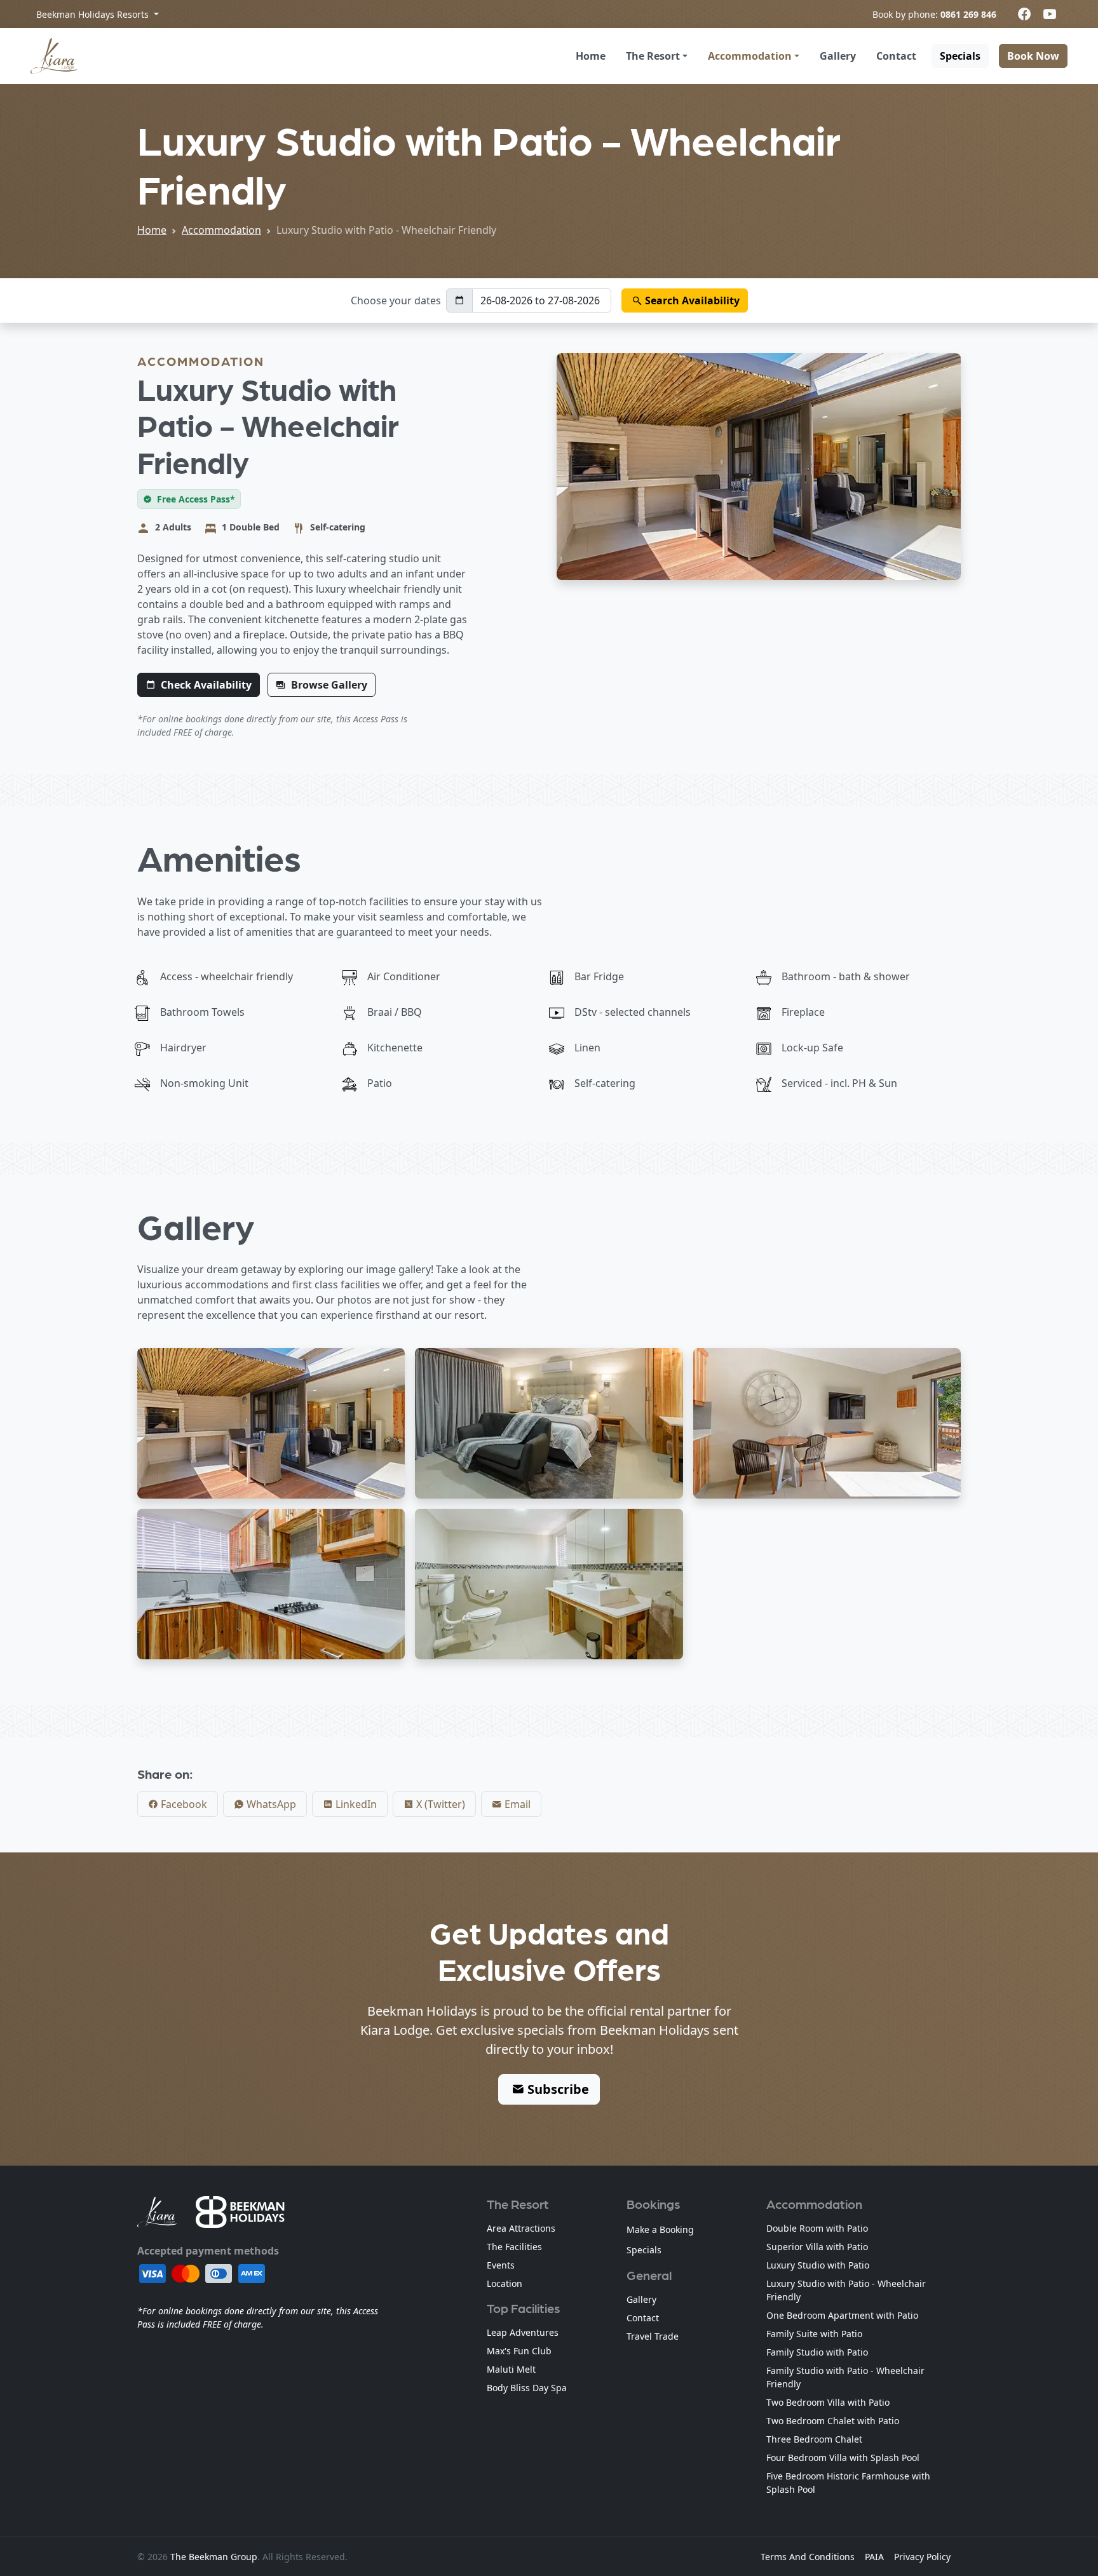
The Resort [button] (653, 56)
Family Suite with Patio (814, 2334)
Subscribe (557, 2089)
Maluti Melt (511, 2369)
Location (505, 2283)
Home (591, 56)
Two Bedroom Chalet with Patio (833, 2421)
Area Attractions (521, 2228)
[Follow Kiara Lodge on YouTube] (1050, 14)
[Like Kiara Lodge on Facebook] (1024, 14)
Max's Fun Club (519, 2351)
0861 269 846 (968, 14)
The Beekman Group (214, 2557)
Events (501, 2265)
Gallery (838, 56)
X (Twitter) (439, 1804)
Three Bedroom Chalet (814, 2439)
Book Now (1033, 56)
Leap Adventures (523, 2332)
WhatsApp (270, 1804)
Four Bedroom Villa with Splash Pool (843, 2458)
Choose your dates (396, 300)
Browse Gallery (329, 685)
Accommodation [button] (750, 56)
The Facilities (514, 2247)
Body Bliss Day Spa (527, 2388)
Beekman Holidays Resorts (94, 14)
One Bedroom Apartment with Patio (842, 2315)
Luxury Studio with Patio (818, 2265)
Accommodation (221, 230)
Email (516, 1804)
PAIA (874, 2557)
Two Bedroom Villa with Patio (828, 2402)
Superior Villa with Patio (817, 2247)
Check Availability (206, 685)
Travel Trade (653, 2336)
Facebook (183, 1804)
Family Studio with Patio (817, 2352)
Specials (960, 56)
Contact (896, 56)
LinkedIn (355, 1804)
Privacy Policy (922, 2557)
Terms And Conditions (808, 2557)
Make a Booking (660, 2229)
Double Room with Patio (817, 2228)
